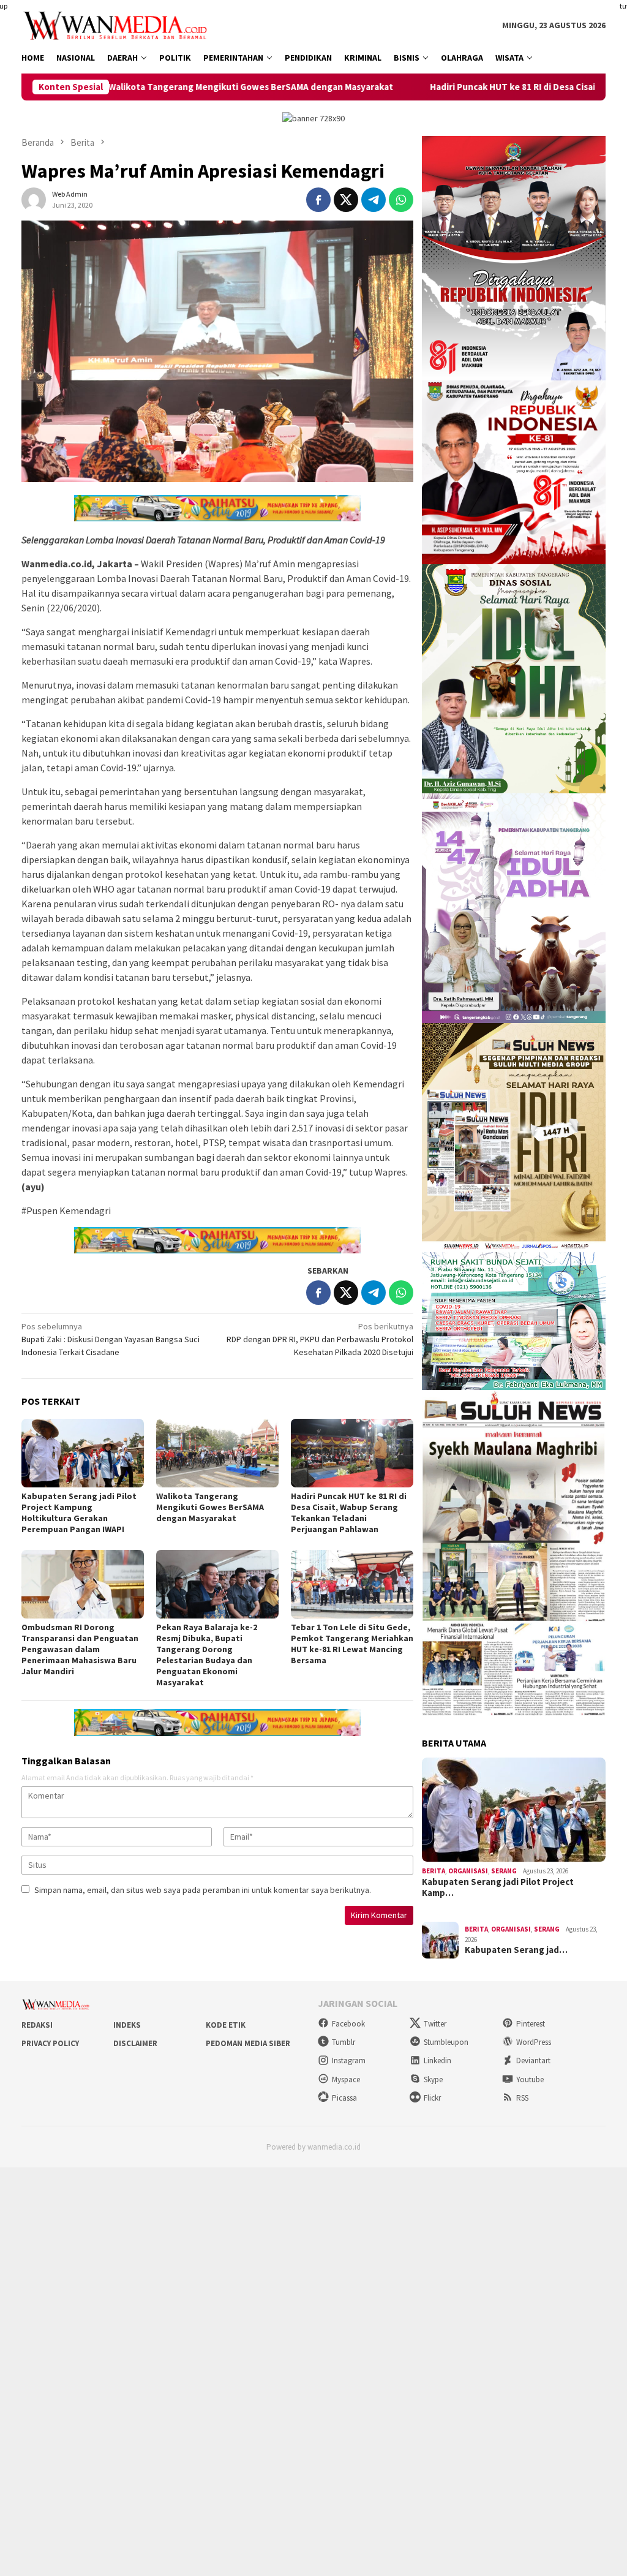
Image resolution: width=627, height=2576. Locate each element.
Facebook (348, 2024)
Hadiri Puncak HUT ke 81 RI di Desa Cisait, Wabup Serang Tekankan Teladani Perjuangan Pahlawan (349, 1513)
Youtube (530, 2079)
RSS (522, 2098)
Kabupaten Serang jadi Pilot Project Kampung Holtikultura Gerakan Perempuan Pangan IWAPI (79, 1513)
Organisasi (468, 1871)
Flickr (432, 2098)
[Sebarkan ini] (318, 200)
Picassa (344, 2098)
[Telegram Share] (374, 200)
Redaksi (37, 2025)
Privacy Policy (50, 2043)
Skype (433, 2079)
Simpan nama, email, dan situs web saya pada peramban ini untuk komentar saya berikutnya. (203, 1890)
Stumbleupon (446, 2042)
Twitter (435, 2024)
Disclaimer (135, 2043)
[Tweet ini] (346, 200)
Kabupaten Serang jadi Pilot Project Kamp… (498, 1887)
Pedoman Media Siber (248, 2043)
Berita (434, 1871)
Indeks (127, 2025)
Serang (504, 1871)
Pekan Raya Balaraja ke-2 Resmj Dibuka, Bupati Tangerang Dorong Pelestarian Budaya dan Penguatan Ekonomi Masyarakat (207, 1655)
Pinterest (531, 2024)
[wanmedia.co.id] (118, 25)
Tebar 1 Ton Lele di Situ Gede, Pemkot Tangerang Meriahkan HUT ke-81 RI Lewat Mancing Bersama (352, 1644)
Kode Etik (226, 2025)
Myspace (346, 2079)
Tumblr (344, 2042)
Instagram (349, 2060)
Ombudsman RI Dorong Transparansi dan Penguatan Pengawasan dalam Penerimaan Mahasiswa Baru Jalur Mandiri (80, 1649)
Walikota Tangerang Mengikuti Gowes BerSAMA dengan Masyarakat (210, 1507)
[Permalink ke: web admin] (34, 198)
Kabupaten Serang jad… (516, 1950)
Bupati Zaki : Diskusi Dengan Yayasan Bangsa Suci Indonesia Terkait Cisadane (111, 1339)
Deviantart (533, 2060)
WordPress (534, 2042)
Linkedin (437, 2060)
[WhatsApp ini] (401, 200)
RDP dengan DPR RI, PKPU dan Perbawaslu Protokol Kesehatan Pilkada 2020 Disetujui (320, 1339)
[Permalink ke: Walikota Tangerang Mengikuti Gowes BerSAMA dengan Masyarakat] (217, 1453)
